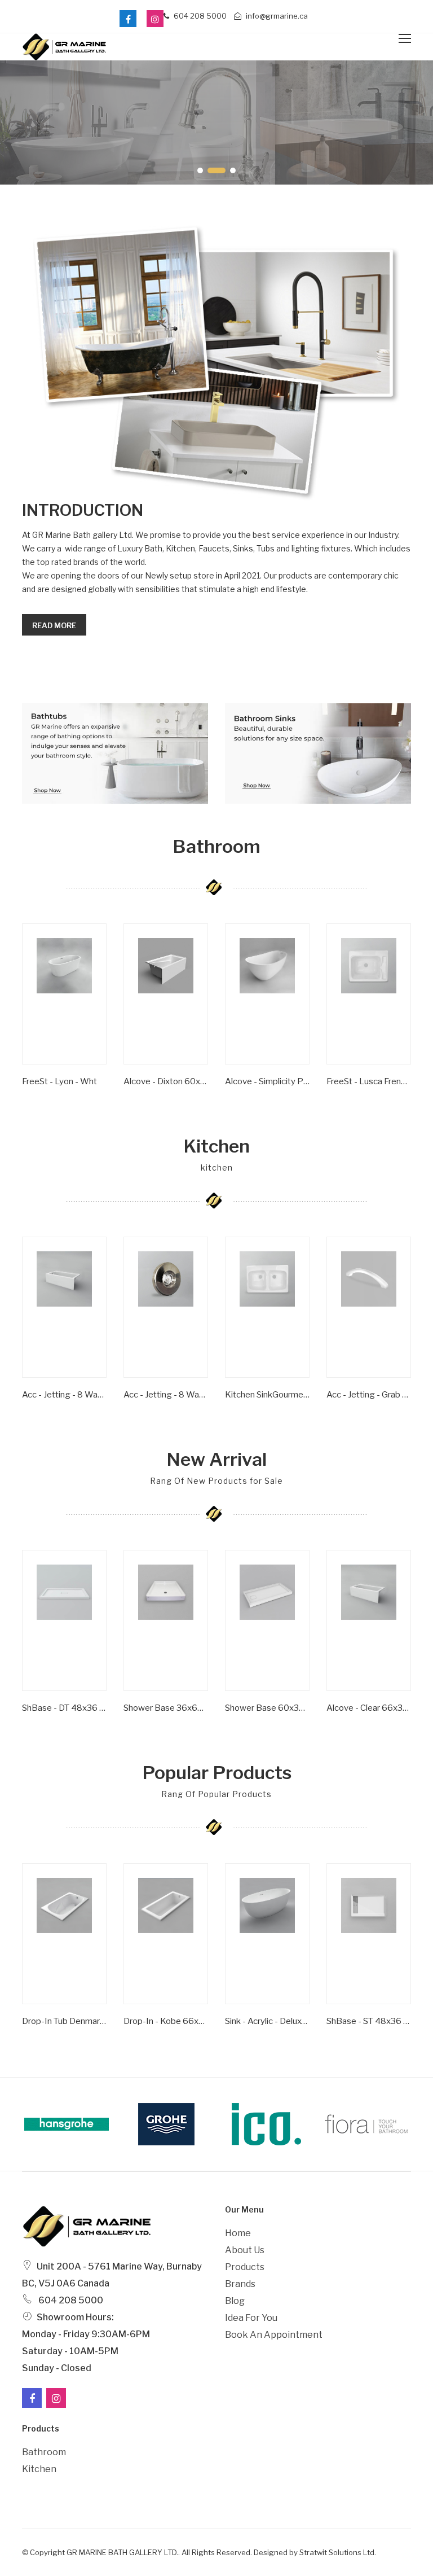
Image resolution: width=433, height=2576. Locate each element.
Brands (240, 2284)
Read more (54, 625)
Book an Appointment (274, 2335)
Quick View (46, 1090)
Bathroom (44, 2452)
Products (245, 2267)
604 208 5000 (199, 16)
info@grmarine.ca (276, 16)
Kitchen (39, 2469)
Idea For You (251, 2318)
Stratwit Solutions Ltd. (338, 2552)
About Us (245, 2250)
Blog (235, 2301)
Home (238, 2233)
